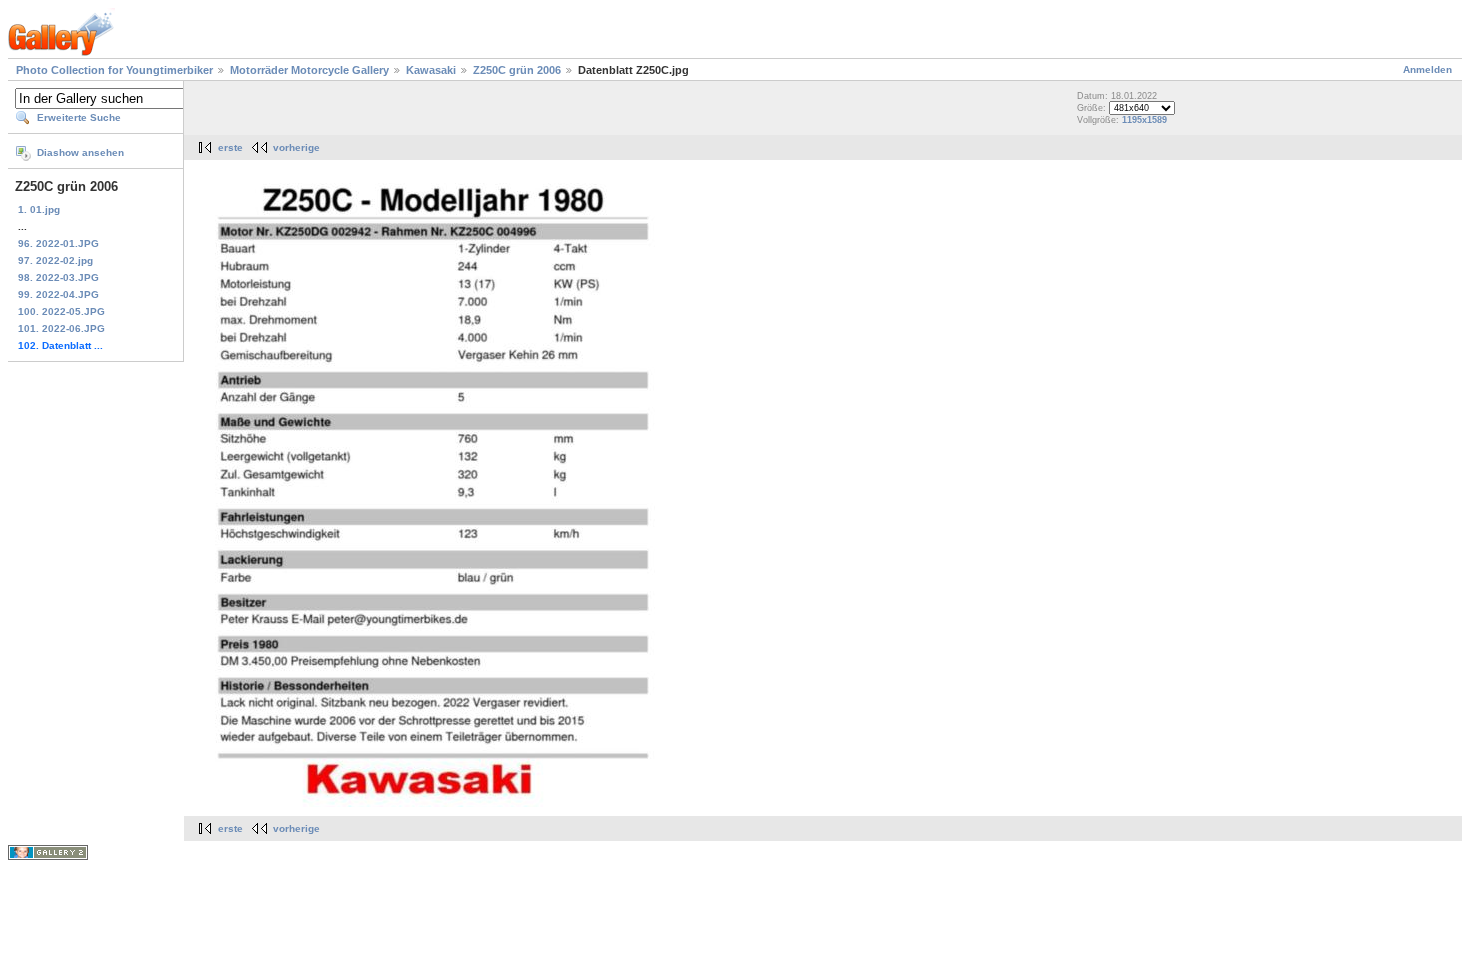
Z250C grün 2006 (517, 70)
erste (230, 147)
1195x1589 (1144, 120)
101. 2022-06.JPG (61, 328)
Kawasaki (431, 70)
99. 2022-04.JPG (58, 294)
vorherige (296, 147)
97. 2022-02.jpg (55, 260)
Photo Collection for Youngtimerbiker (114, 70)
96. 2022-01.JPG (58, 243)
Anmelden (1427, 69)
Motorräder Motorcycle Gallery (309, 70)
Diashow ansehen (80, 152)
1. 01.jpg (39, 209)
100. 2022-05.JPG (61, 311)
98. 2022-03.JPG (58, 277)
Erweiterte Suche (79, 117)
